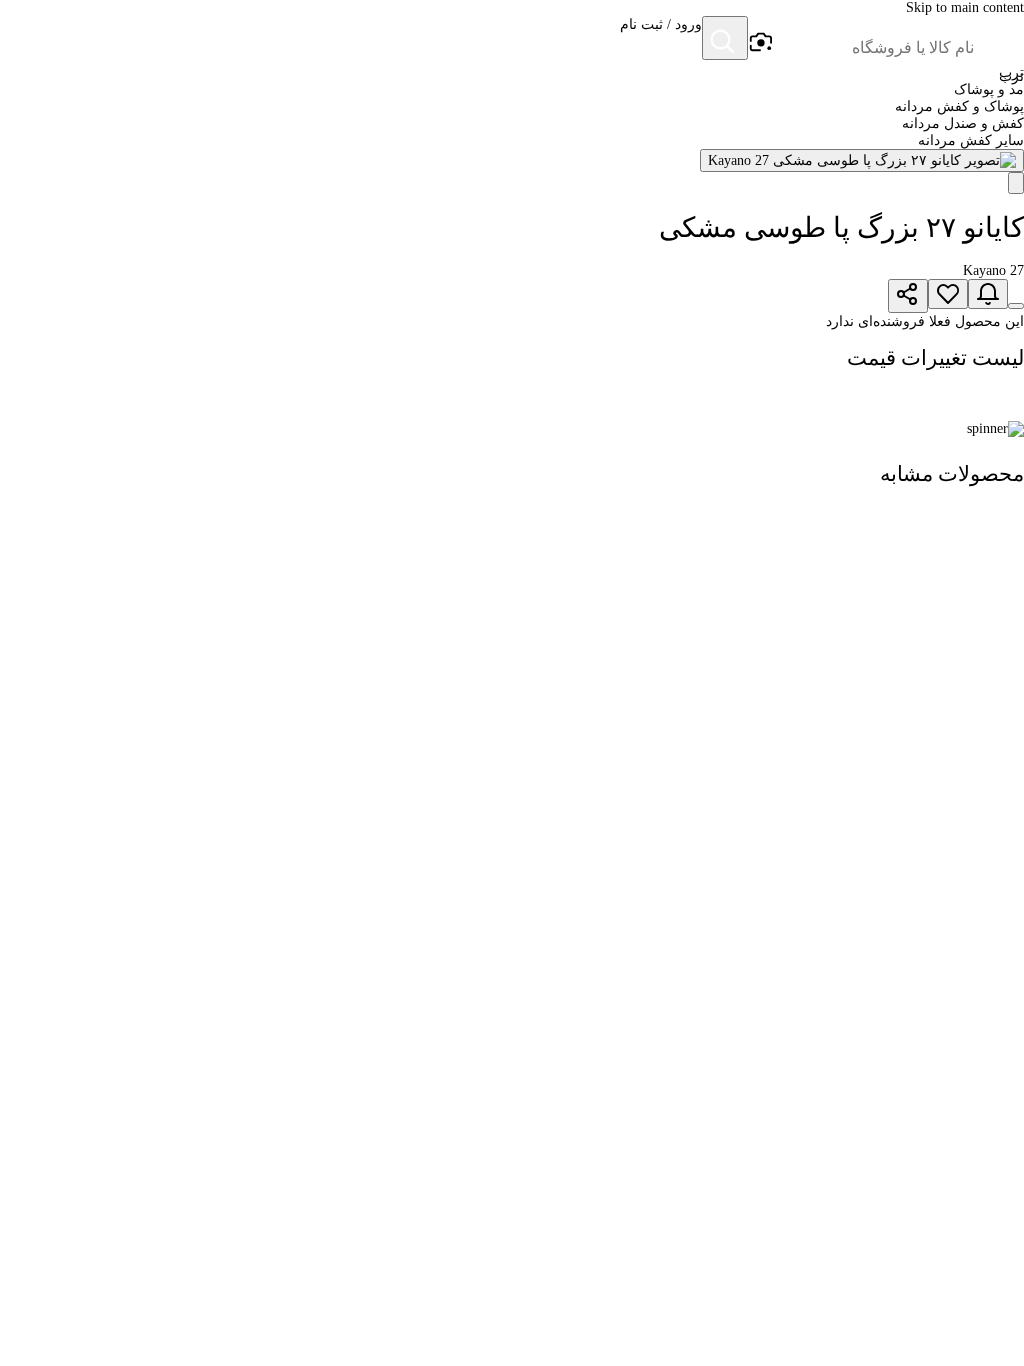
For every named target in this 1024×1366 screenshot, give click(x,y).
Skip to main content (965, 7)
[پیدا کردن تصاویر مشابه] (1016, 183)
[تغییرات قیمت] (988, 294)
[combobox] (874, 48)
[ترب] (1000, 40)
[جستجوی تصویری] (760, 43)
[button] (661, 40)
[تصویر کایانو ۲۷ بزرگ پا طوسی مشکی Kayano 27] (862, 160)
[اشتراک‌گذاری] (908, 296)
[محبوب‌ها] (948, 294)
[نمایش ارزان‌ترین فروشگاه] (1016, 306)
